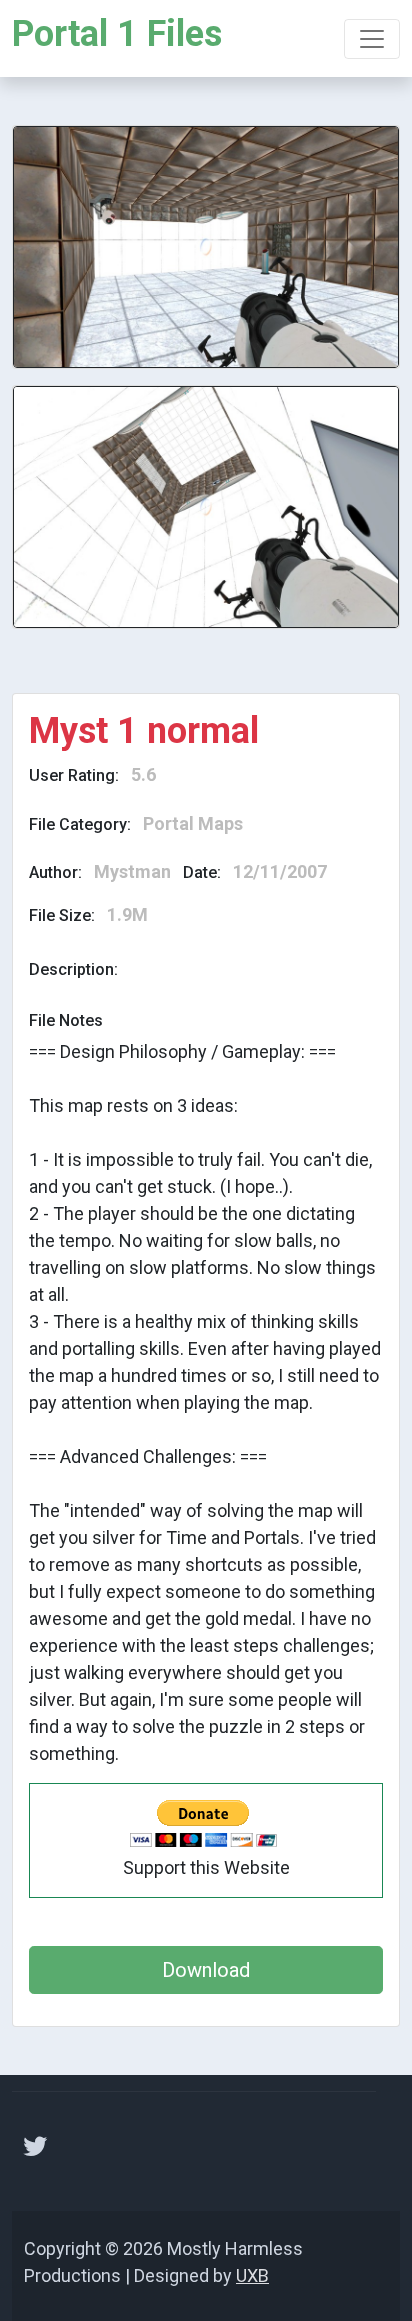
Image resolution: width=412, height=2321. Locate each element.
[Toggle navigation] (372, 39)
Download (206, 1970)
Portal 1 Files (117, 34)
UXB (252, 2275)
